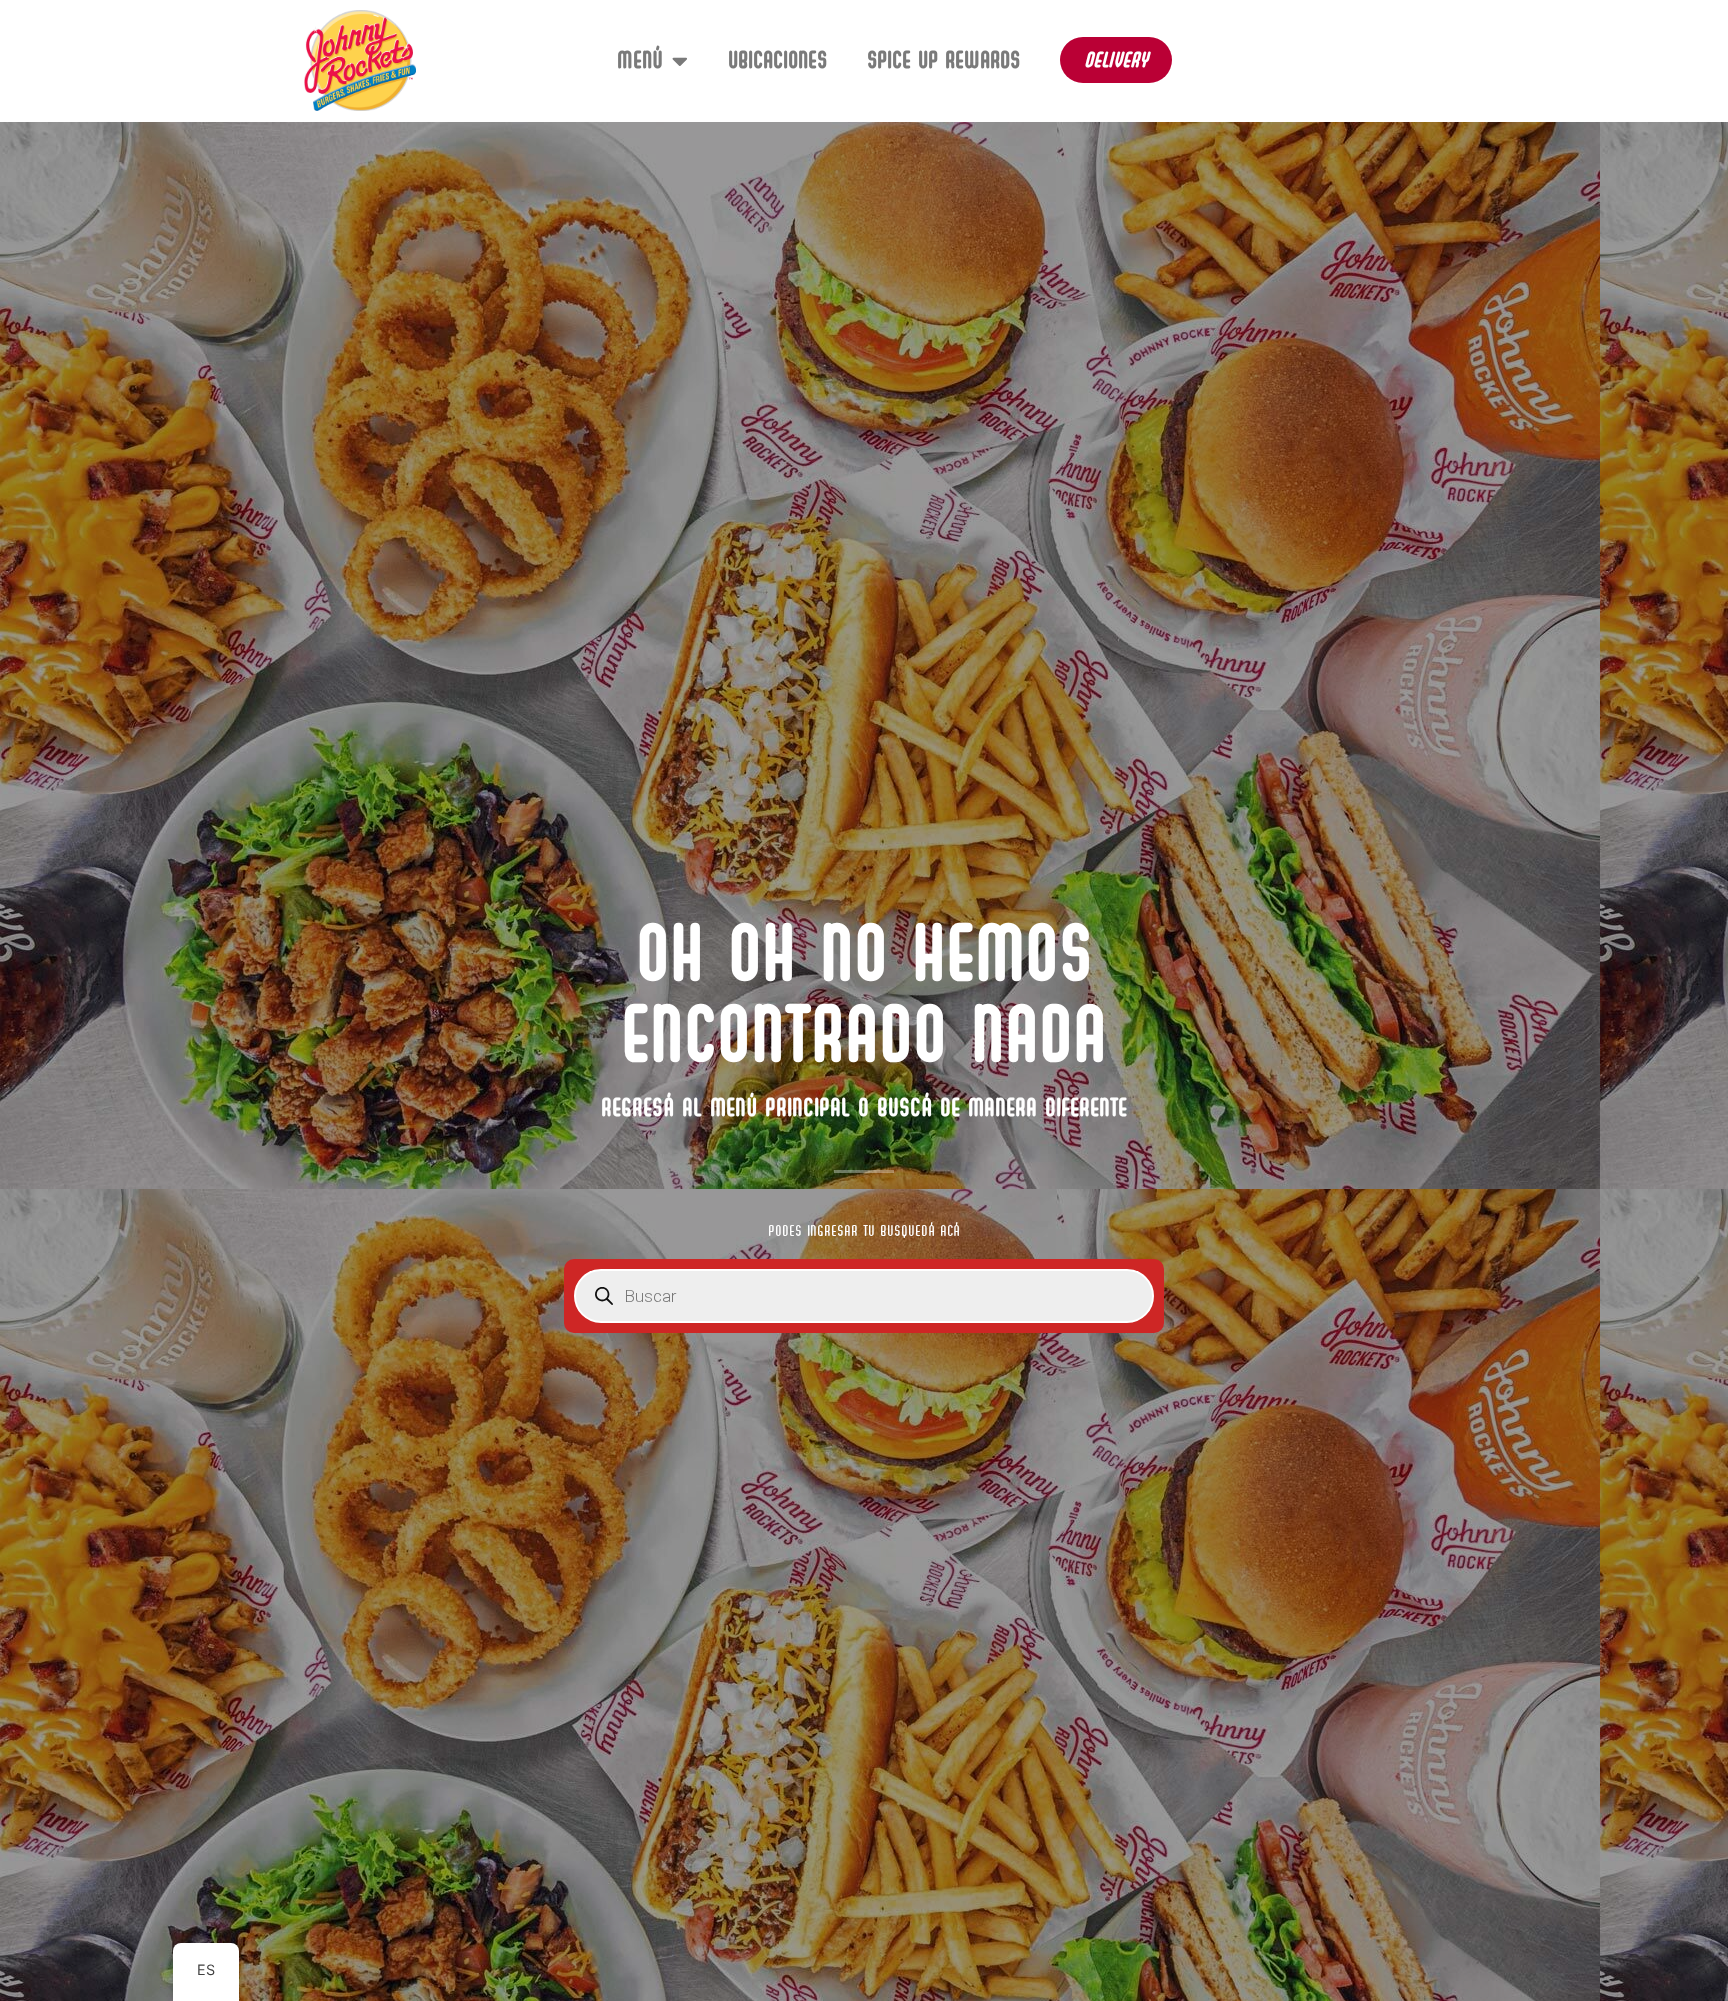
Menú (639, 59)
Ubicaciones (777, 59)
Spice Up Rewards (943, 59)
